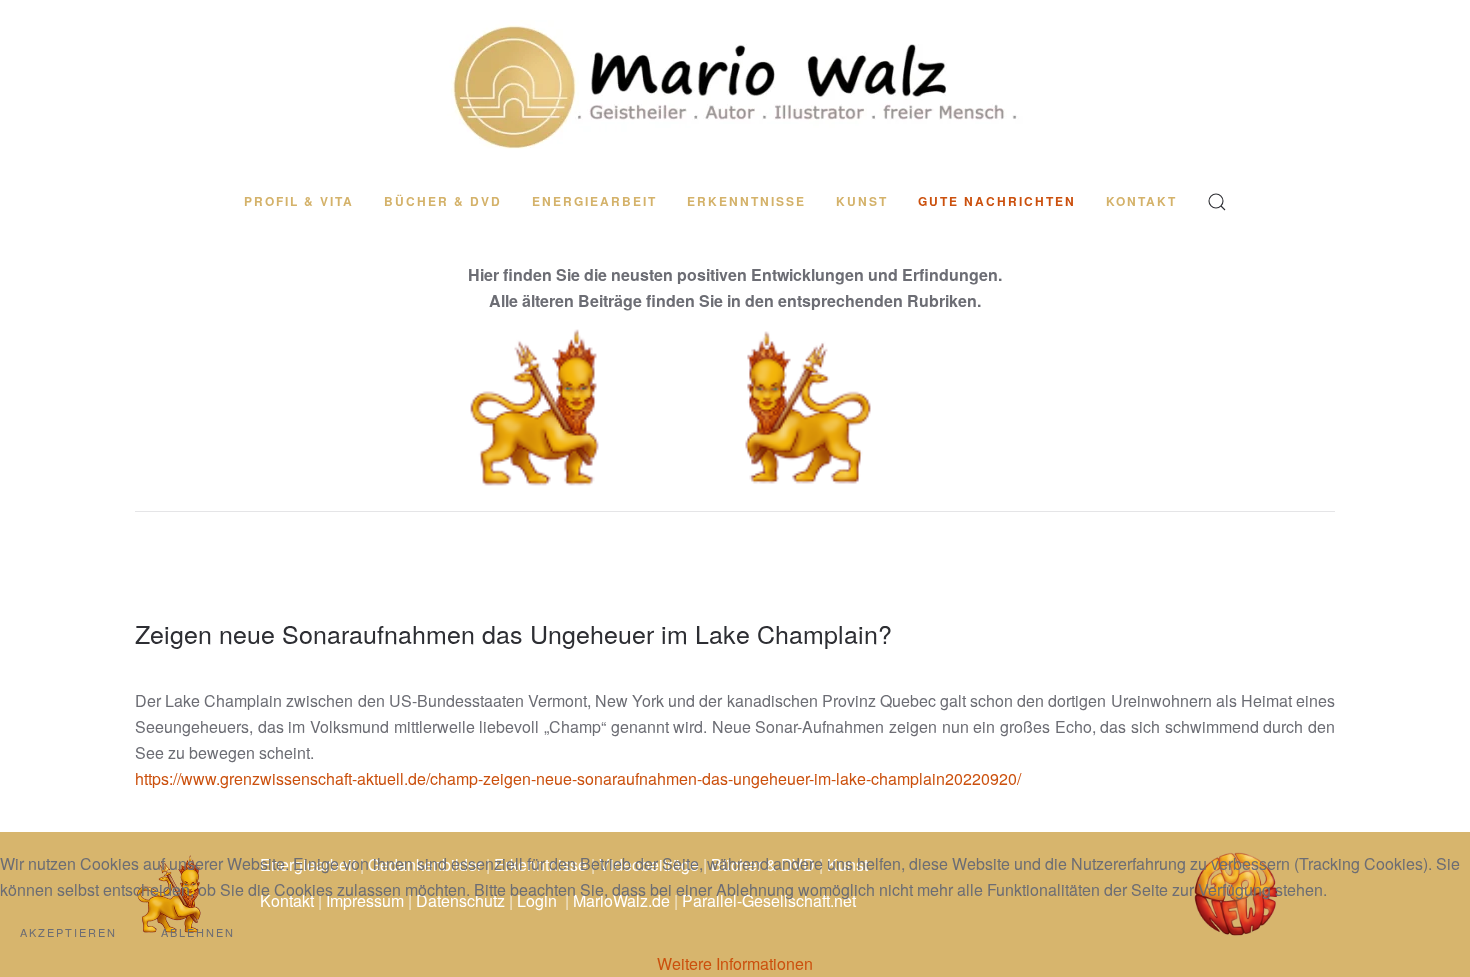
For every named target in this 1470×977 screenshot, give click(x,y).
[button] (1217, 202)
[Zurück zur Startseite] (735, 86)
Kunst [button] (862, 201)
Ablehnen (198, 932)
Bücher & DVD (443, 201)
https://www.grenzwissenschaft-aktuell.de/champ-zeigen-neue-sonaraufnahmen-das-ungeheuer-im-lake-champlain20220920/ (578, 778)
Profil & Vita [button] (299, 201)
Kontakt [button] (1141, 201)
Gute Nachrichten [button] (997, 201)
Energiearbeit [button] (594, 201)
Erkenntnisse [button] (746, 201)
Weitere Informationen (735, 963)
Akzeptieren (68, 932)
